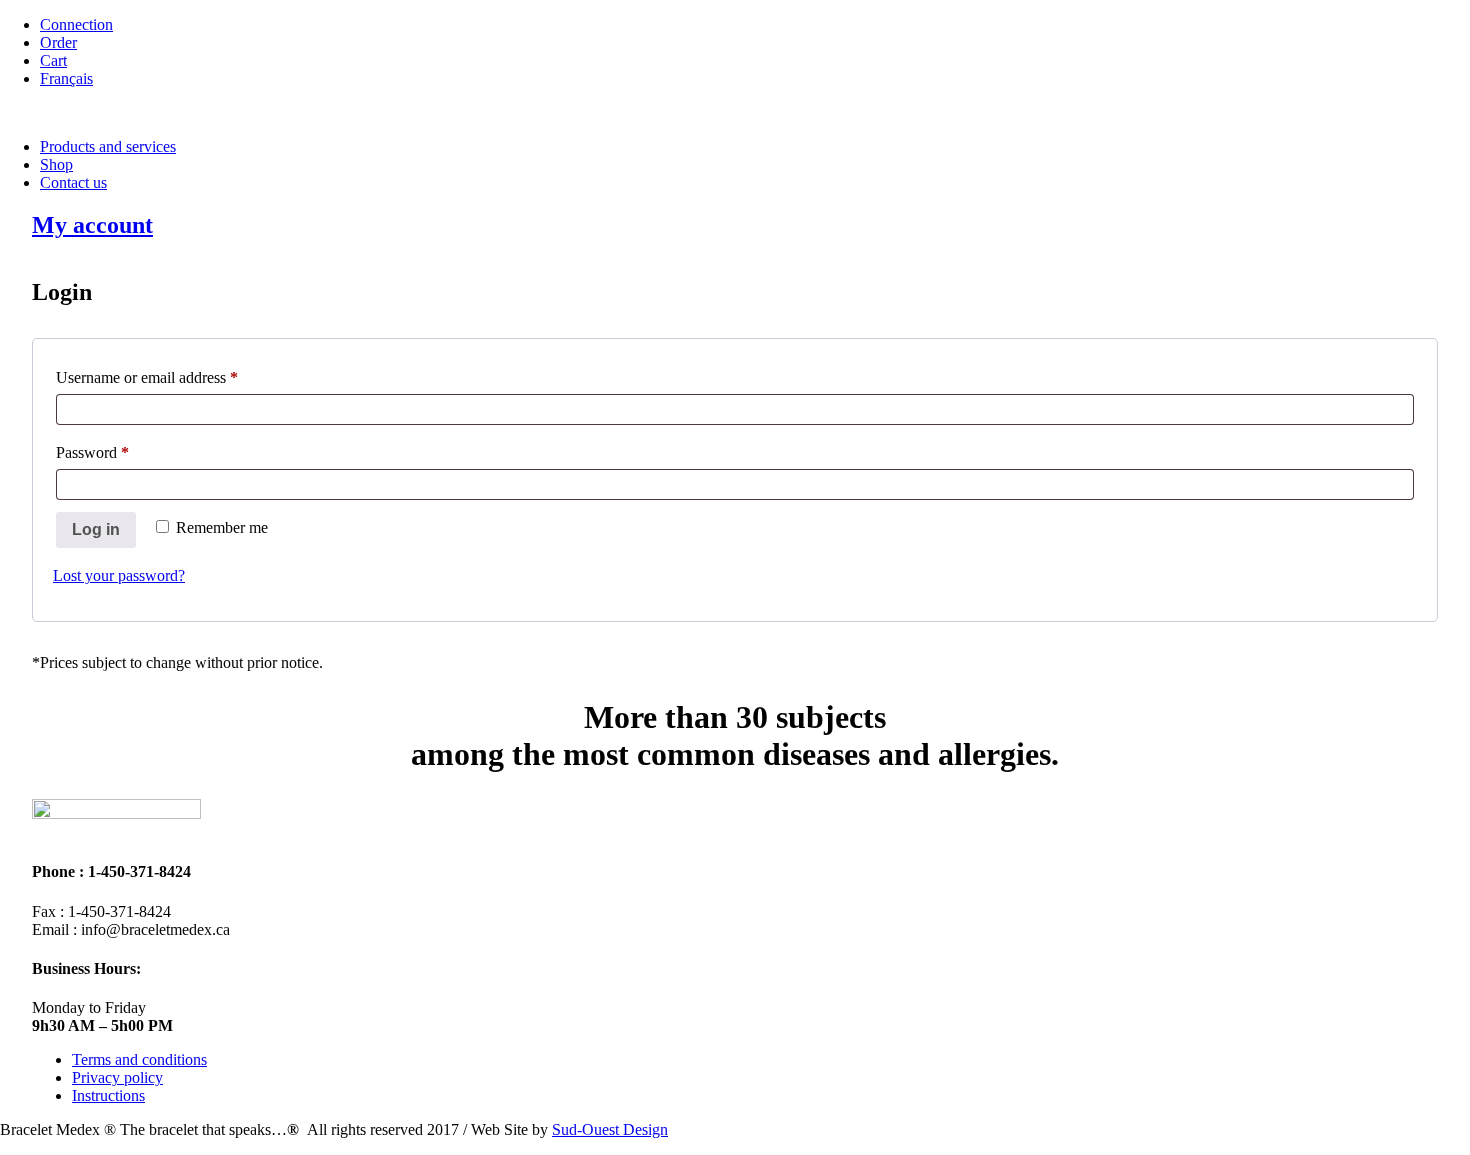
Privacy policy (117, 1077)
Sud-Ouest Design (610, 1129)
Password (121, 452)
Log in (96, 529)
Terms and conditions (139, 1059)
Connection (76, 24)
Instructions (108, 1095)
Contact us (73, 182)
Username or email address (175, 377)
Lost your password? (119, 575)
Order (58, 42)
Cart (53, 60)
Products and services (108, 146)
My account (92, 225)
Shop (56, 164)
